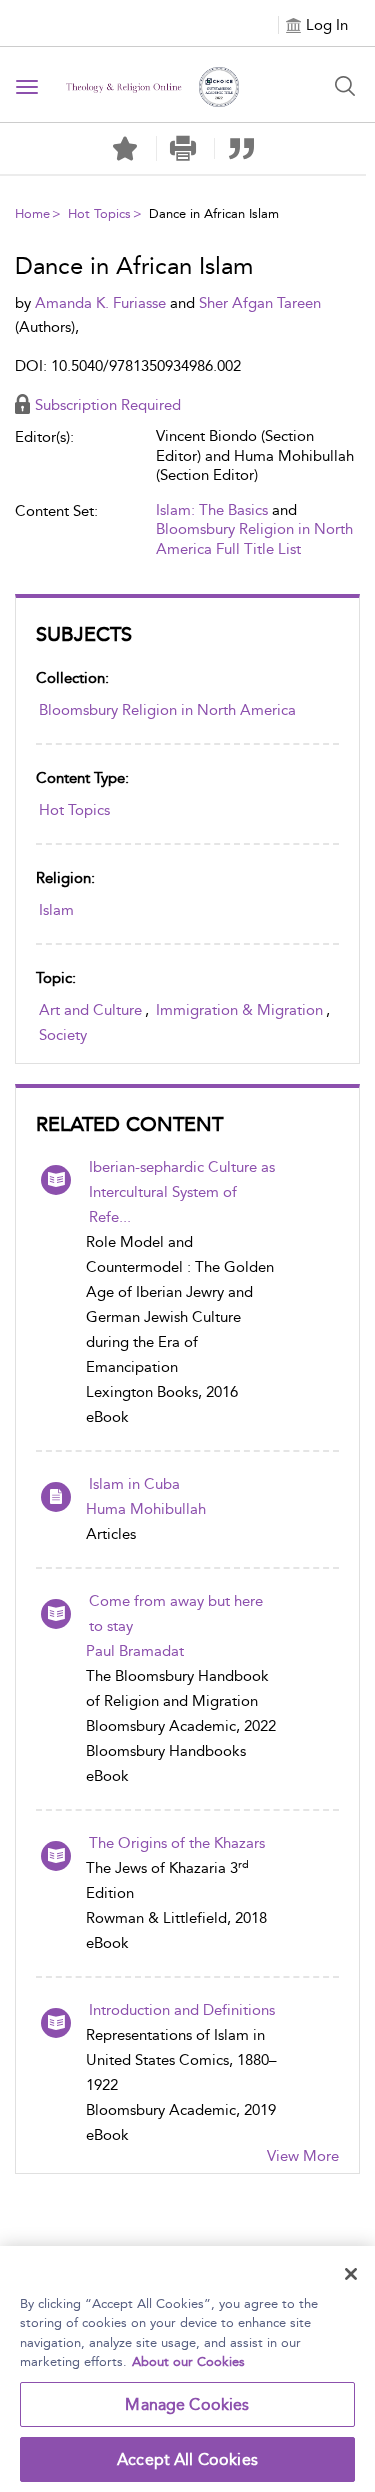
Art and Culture (90, 1010)
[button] (183, 148)
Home (32, 213)
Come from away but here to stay (176, 1613)
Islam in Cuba (134, 1484)
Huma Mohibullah (146, 1509)
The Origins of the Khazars (177, 1843)
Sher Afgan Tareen (260, 303)
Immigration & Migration (239, 1010)
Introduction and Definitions (182, 2010)
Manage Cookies (187, 2404)
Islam (56, 910)
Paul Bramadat (135, 1651)
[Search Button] (345, 86)
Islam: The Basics (212, 510)
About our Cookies (188, 2361)
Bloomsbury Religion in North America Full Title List (254, 539)
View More (303, 2156)
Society (63, 1035)
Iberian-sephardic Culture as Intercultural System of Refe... (182, 1192)
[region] (187, 2369)
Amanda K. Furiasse (102, 303)
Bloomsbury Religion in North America (167, 710)
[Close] (351, 2274)
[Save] (125, 149)
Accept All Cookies (187, 2459)
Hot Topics (99, 213)
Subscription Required (108, 405)
